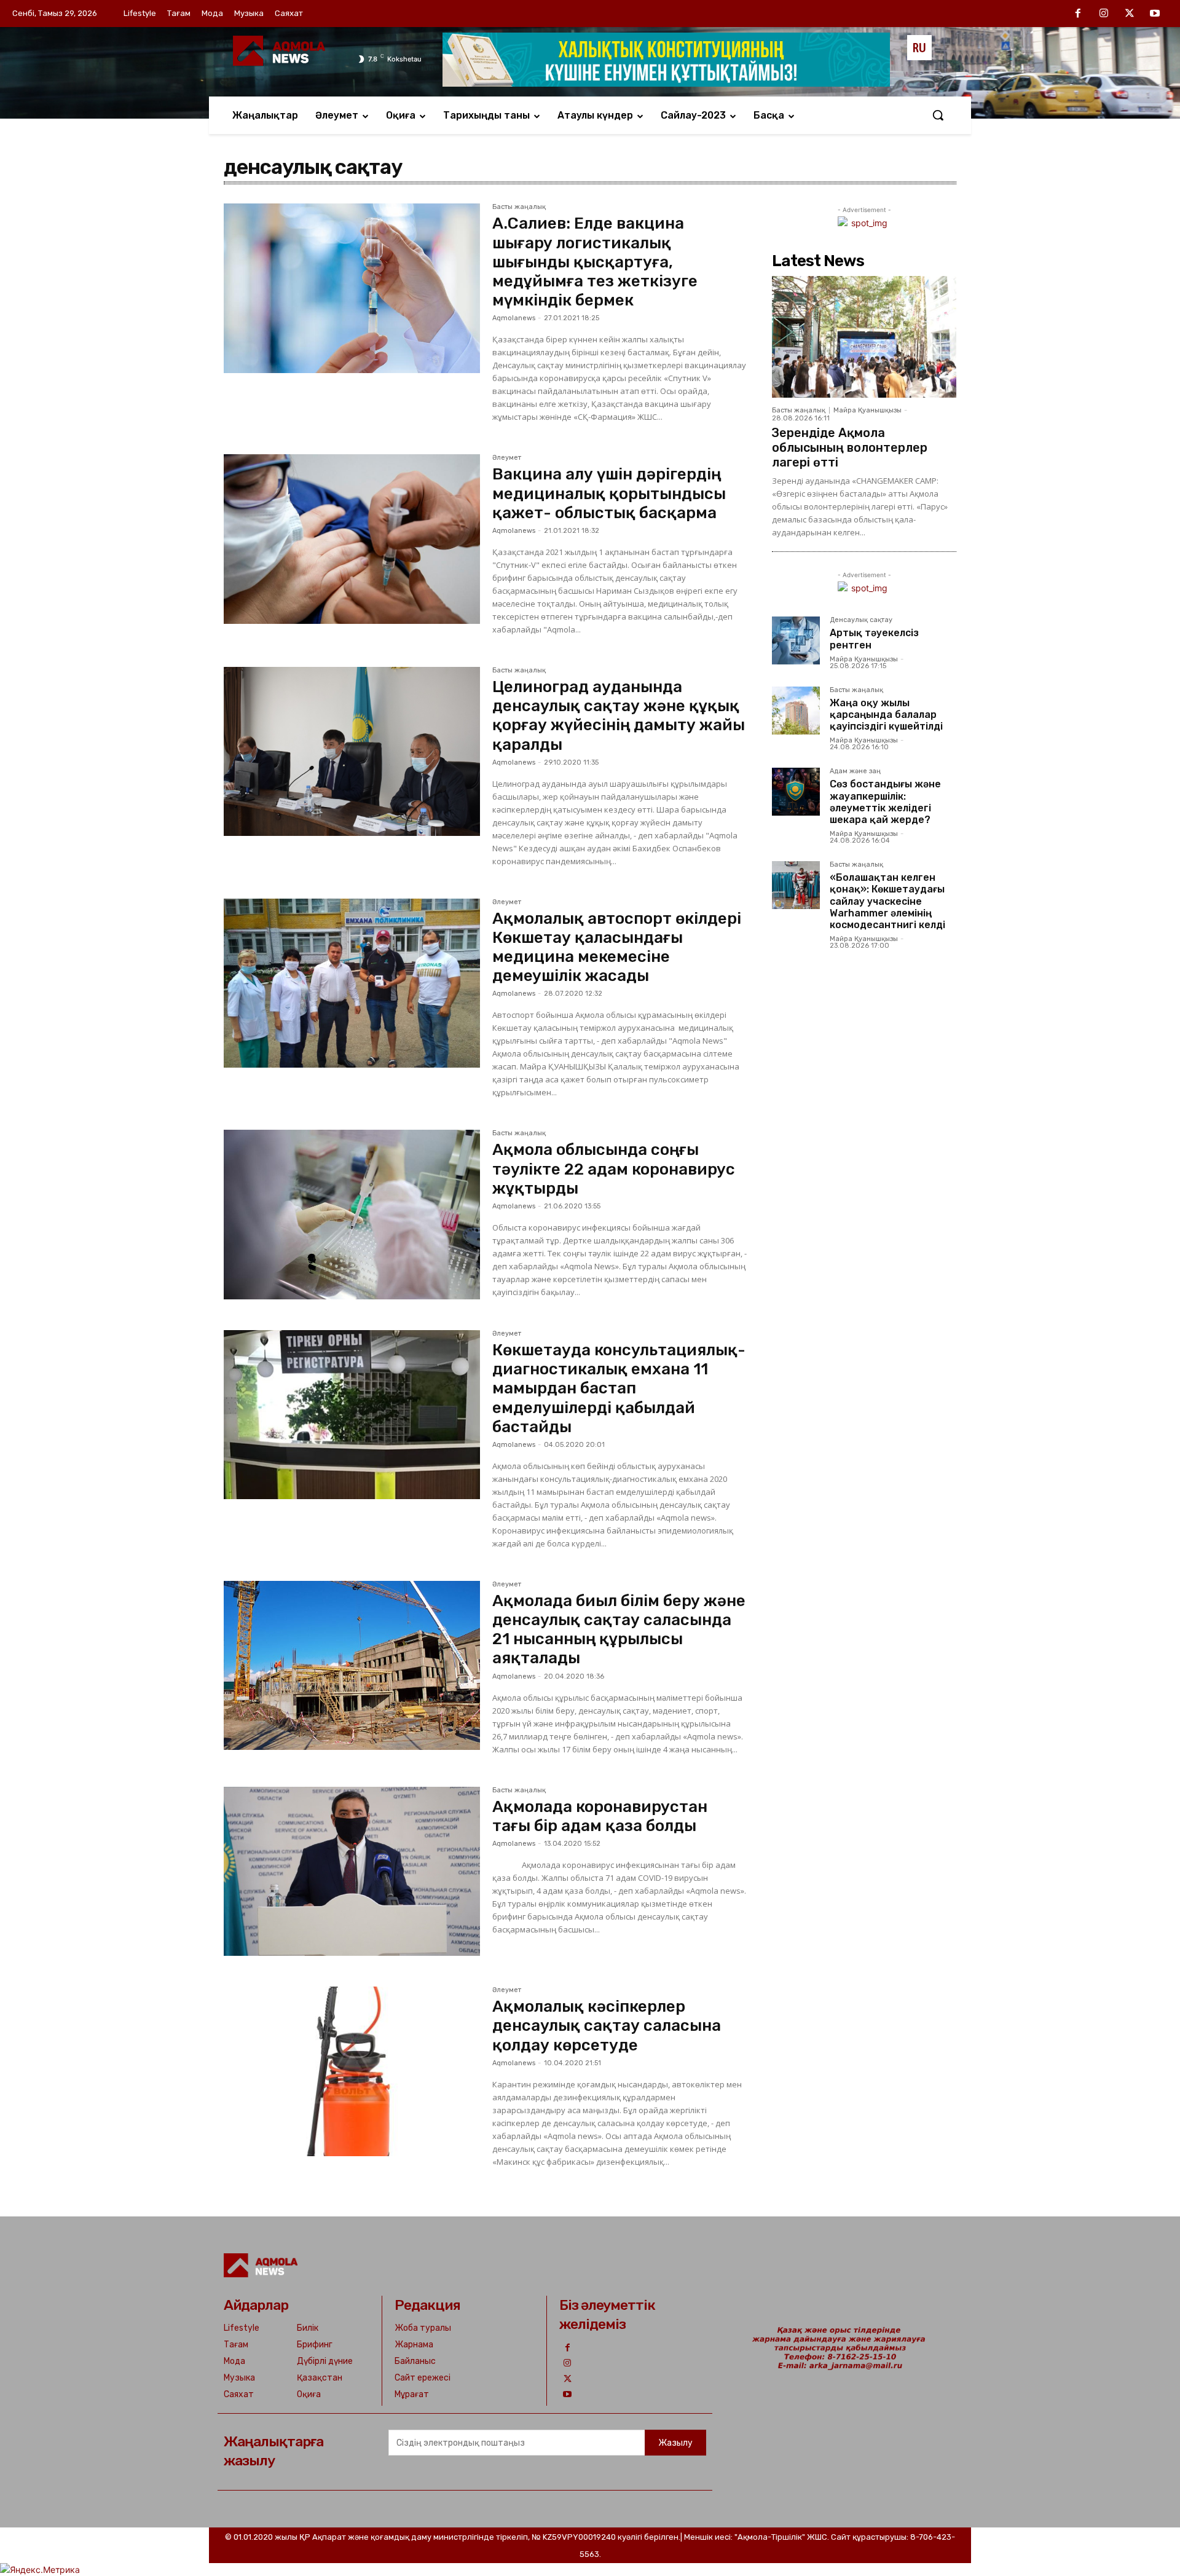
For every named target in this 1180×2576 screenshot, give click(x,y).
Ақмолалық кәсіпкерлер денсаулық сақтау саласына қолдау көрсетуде (607, 2026)
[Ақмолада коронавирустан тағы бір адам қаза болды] (352, 1872)
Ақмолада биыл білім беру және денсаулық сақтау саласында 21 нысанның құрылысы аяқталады (619, 1630)
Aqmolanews (514, 318)
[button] (938, 115)
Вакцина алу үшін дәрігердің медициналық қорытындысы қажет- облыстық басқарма (609, 493)
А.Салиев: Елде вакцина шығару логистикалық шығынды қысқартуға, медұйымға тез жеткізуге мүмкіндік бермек (595, 262)
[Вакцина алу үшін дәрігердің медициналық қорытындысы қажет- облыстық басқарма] (352, 539)
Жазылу (675, 2443)
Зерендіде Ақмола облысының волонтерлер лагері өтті (850, 447)
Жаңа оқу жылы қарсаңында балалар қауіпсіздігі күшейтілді (886, 715)
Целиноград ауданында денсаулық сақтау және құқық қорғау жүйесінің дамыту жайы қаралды (619, 716)
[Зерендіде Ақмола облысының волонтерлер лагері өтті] (864, 337)
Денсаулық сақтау (861, 620)
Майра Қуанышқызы (867, 410)
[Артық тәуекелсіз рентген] (796, 640)
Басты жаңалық (519, 207)
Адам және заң (855, 771)
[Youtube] (1155, 14)
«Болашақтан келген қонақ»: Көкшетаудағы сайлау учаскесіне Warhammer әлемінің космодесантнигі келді (887, 901)
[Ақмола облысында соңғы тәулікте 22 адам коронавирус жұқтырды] (352, 1215)
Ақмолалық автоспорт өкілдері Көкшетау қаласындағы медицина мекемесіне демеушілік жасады (617, 947)
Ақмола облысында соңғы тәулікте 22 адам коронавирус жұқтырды (614, 1169)
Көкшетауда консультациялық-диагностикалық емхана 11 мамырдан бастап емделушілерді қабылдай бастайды (619, 1388)
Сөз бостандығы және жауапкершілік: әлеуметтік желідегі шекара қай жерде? (885, 802)
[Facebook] (1079, 14)
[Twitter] (1130, 14)
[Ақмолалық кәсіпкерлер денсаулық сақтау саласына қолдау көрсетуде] (352, 2071)
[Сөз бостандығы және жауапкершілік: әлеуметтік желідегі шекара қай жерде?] (796, 792)
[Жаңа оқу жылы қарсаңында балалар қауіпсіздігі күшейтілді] (796, 711)
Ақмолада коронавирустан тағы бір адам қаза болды (600, 1816)
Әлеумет (507, 458)
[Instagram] (1104, 14)
